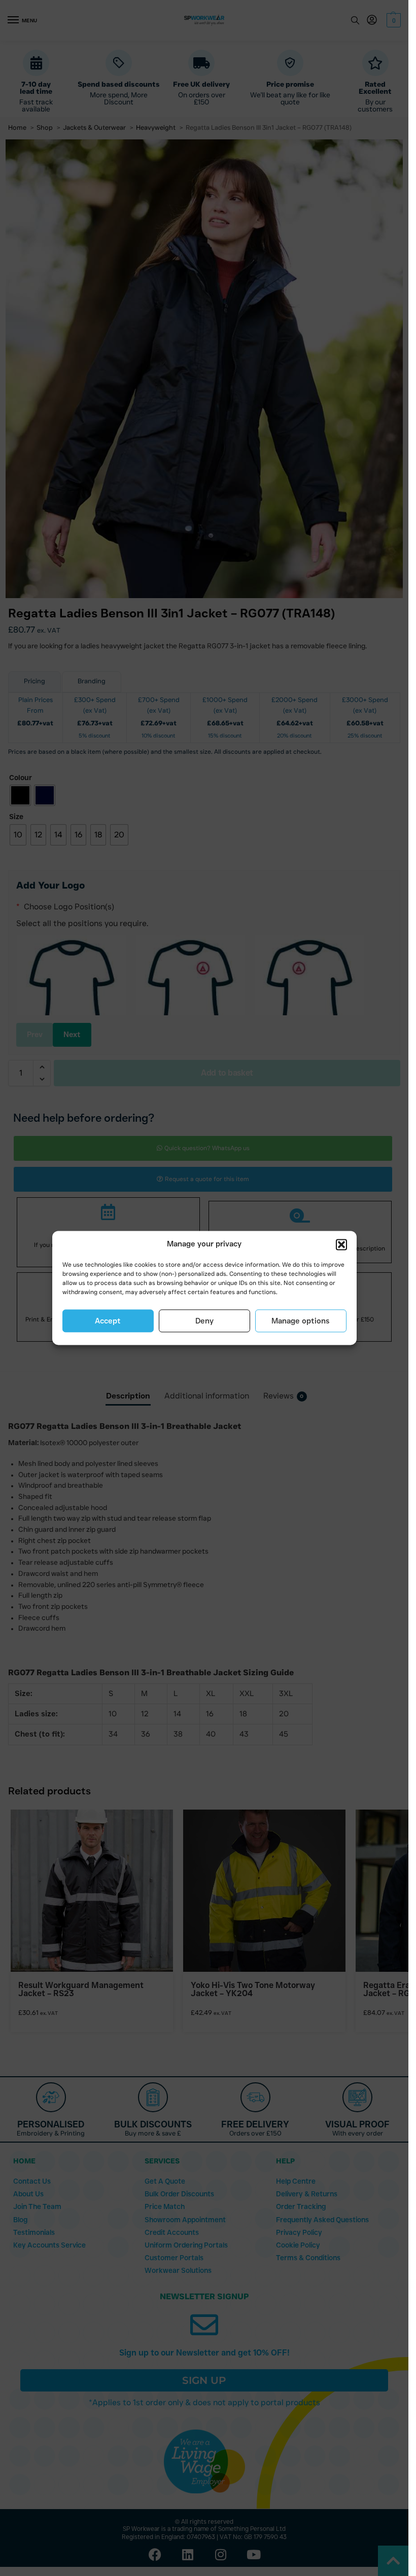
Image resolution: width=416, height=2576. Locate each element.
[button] (341, 1244)
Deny (204, 1321)
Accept (108, 1321)
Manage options (301, 1321)
